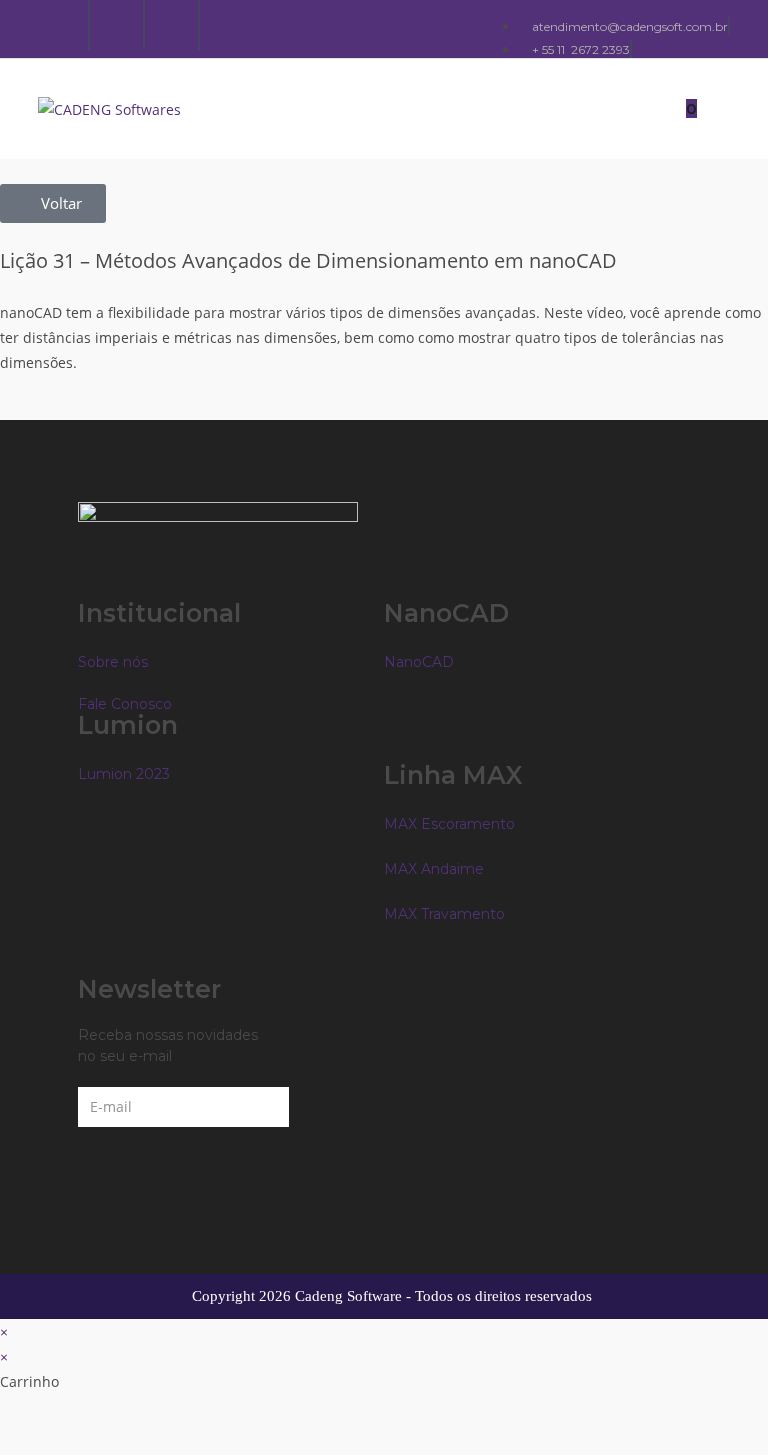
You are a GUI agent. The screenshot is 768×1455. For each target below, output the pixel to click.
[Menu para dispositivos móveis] (716, 108)
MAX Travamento (444, 914)
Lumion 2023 (124, 774)
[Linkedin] (174, 25)
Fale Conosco (125, 704)
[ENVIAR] (326, 1107)
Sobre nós (113, 662)
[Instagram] (119, 25)
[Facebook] (64, 25)
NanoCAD (419, 662)
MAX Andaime (434, 869)
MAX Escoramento (449, 824)
